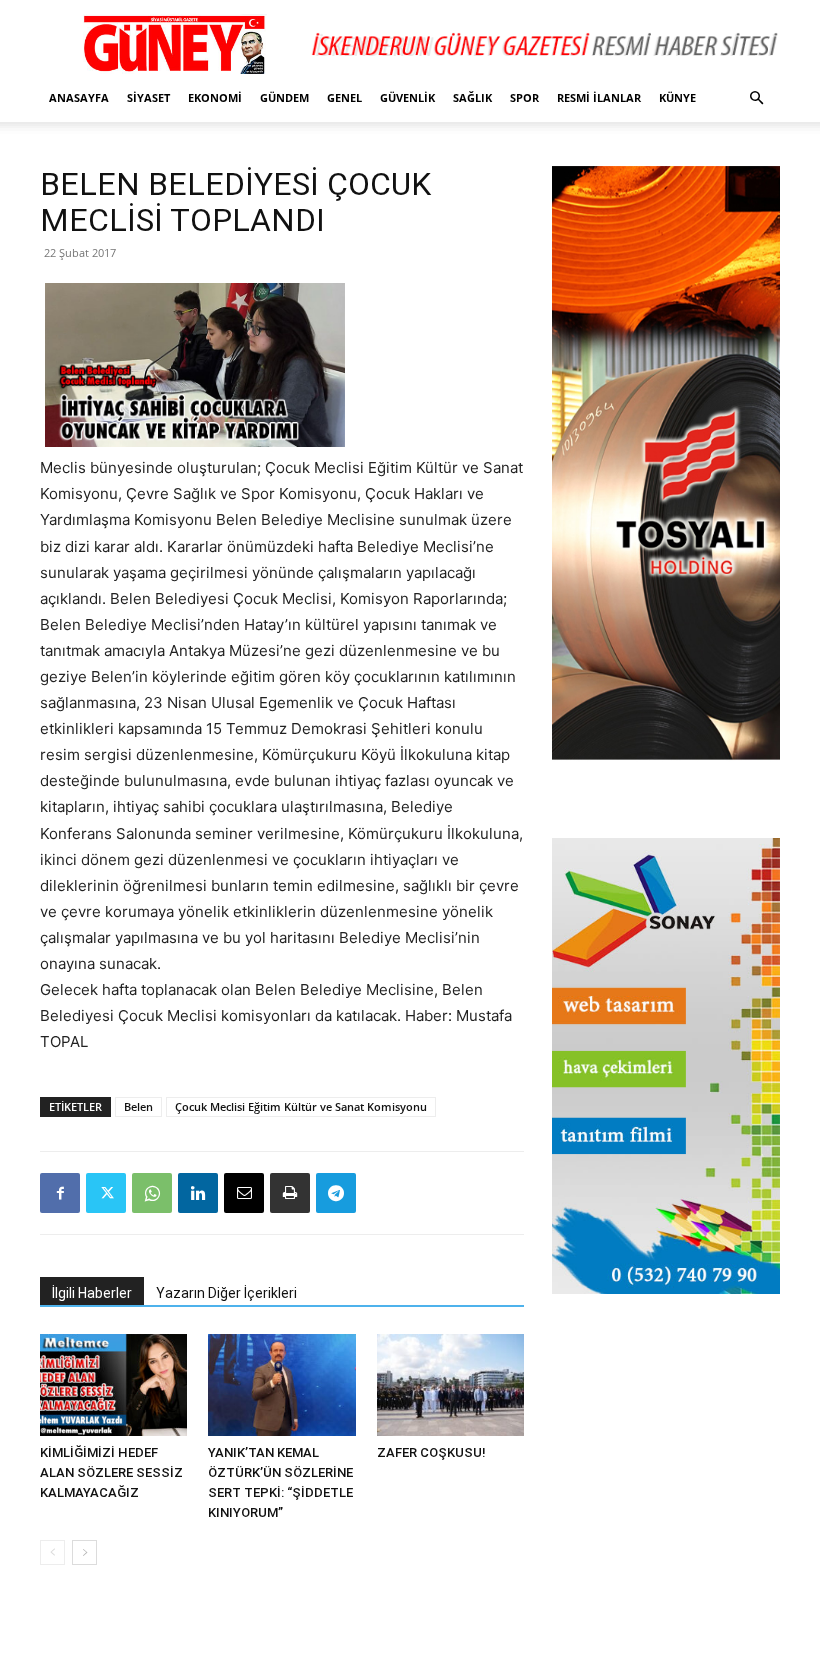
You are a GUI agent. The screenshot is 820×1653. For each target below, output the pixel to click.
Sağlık (472, 97)
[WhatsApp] (152, 1193)
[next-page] (84, 1552)
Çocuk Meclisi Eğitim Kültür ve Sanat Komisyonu (301, 1106)
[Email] (244, 1193)
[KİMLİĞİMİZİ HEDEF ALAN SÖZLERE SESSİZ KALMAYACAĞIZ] (113, 1384)
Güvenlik (407, 97)
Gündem (284, 97)
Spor (524, 97)
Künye (677, 97)
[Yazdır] (290, 1193)
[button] (756, 98)
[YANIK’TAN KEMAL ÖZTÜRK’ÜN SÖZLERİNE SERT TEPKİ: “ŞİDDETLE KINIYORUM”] (281, 1384)
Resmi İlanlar (599, 97)
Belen (138, 1106)
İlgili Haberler (92, 1293)
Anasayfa (79, 97)
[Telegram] (336, 1193)
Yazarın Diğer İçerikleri (226, 1293)
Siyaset (148, 97)
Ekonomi (215, 97)
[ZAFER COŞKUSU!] (450, 1384)
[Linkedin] (198, 1193)
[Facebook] (60, 1193)
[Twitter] (106, 1193)
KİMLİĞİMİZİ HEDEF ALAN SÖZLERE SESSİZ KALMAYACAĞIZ (111, 1472)
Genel (344, 97)
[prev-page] (52, 1552)
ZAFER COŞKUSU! (431, 1452)
